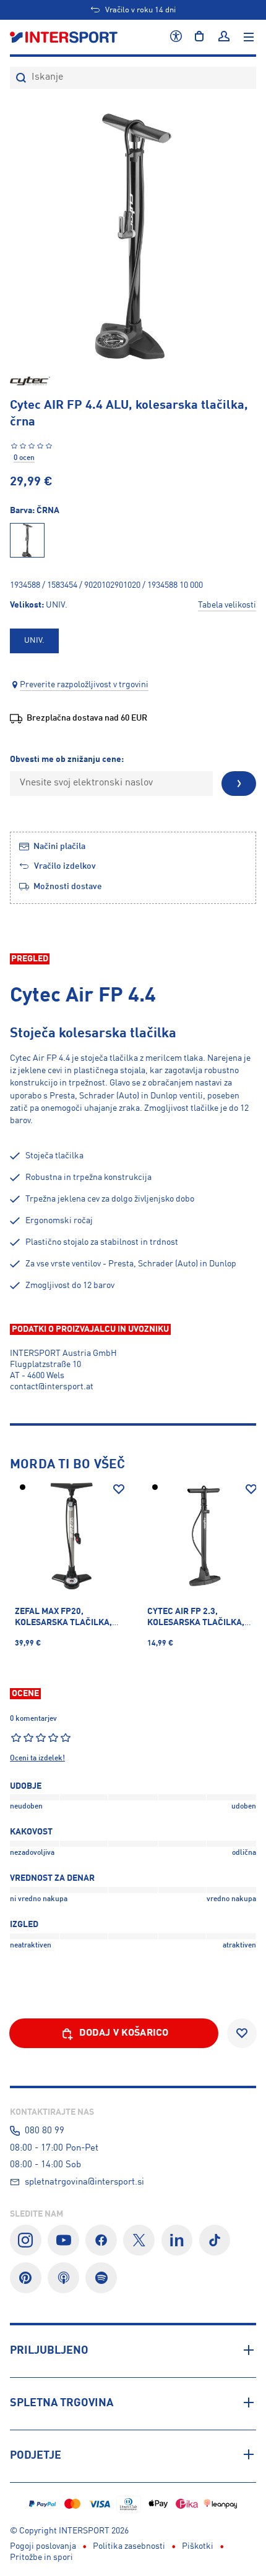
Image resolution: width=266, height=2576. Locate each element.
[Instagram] (26, 2240)
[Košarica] (199, 37)
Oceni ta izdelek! (37, 1758)
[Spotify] (101, 2278)
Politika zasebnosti (129, 2546)
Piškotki (198, 2546)
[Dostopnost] (176, 37)
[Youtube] (63, 2240)
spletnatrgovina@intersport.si (84, 2182)
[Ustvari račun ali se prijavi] (224, 37)
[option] (34, 641)
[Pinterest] (26, 2278)
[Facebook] (101, 2240)
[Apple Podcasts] (63, 2278)
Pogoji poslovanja (43, 2546)
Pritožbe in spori (41, 2557)
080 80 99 (45, 2131)
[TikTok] (215, 2240)
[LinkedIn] (177, 2240)
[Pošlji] (239, 784)
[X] (139, 2240)
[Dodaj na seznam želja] (119, 1489)
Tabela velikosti (227, 605)
